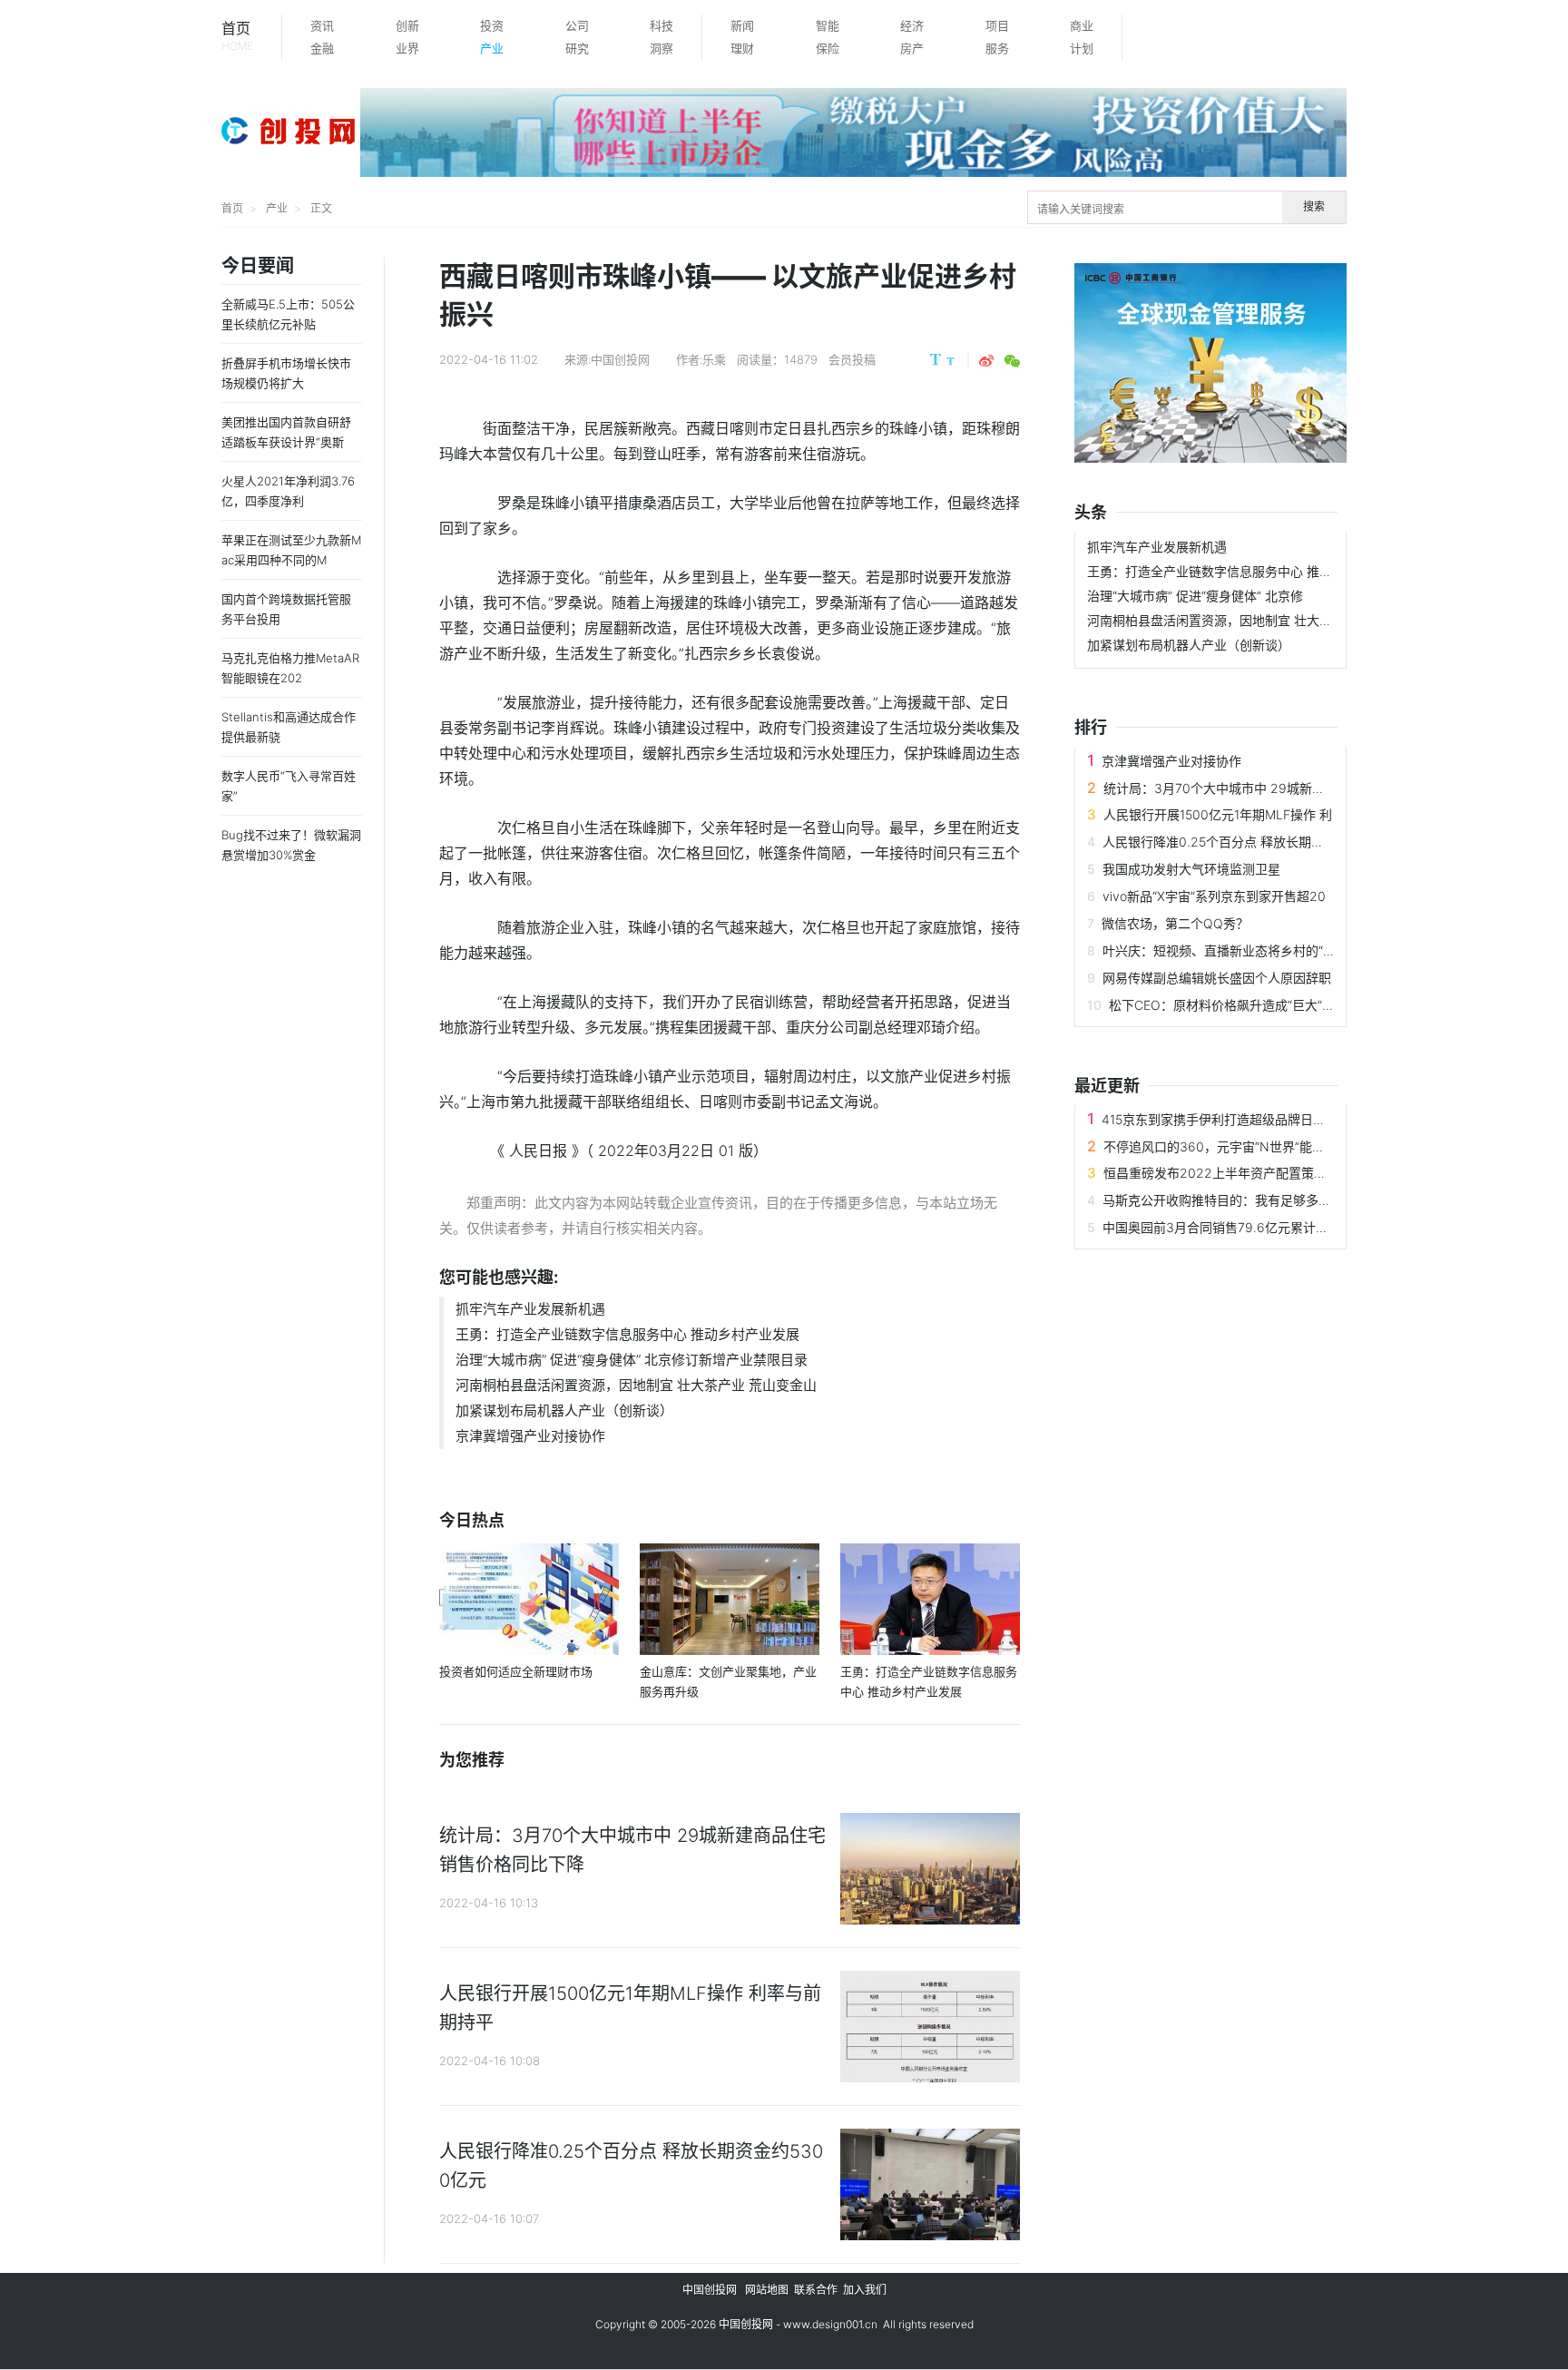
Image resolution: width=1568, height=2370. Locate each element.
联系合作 (816, 2290)
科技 (661, 25)
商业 (1082, 25)
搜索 (1314, 206)
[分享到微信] (1012, 361)
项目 (997, 25)
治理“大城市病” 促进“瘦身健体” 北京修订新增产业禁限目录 (632, 1360)
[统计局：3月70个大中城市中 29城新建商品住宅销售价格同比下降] (930, 1871)
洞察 (661, 48)
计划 (1082, 48)
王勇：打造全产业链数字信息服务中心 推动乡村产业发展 (627, 1334)
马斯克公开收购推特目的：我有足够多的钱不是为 (1242, 1200)
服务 (997, 48)
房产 (912, 48)
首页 (237, 36)
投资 (492, 25)
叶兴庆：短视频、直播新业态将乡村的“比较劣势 (1238, 950)
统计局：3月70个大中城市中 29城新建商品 (1227, 788)
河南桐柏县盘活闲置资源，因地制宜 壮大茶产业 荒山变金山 (636, 1385)
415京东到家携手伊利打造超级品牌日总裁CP (1229, 1119)
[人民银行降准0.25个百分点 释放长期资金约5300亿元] (930, 2187)
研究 (577, 48)
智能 (828, 25)
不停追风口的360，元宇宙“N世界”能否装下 (1227, 1146)
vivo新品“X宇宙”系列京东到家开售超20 (1214, 896)
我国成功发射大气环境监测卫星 (1191, 869)
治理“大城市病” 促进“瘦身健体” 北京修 (1195, 596)
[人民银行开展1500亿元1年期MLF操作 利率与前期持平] (930, 2029)
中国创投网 (710, 2290)
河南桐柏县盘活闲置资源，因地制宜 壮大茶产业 (1222, 620)
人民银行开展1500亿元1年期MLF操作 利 (1218, 814)
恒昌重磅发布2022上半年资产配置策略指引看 (1234, 1173)
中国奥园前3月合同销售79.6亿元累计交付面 (1228, 1227)
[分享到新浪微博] (986, 361)
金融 (322, 48)
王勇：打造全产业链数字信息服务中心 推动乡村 (1222, 571)
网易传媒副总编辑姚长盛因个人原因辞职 (1217, 978)
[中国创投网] (291, 132)
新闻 (742, 25)
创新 (407, 25)
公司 (577, 25)
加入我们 (865, 2290)
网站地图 (767, 2290)
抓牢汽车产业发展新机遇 (530, 1309)
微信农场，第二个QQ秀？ (1175, 923)
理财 (742, 48)
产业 (492, 48)
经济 (912, 25)
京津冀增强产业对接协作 (530, 1436)
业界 (407, 48)
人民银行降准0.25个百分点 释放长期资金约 (1226, 842)
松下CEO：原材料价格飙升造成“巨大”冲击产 (1235, 1005)
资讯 (322, 25)
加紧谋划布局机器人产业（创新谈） (564, 1410)
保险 (828, 48)
